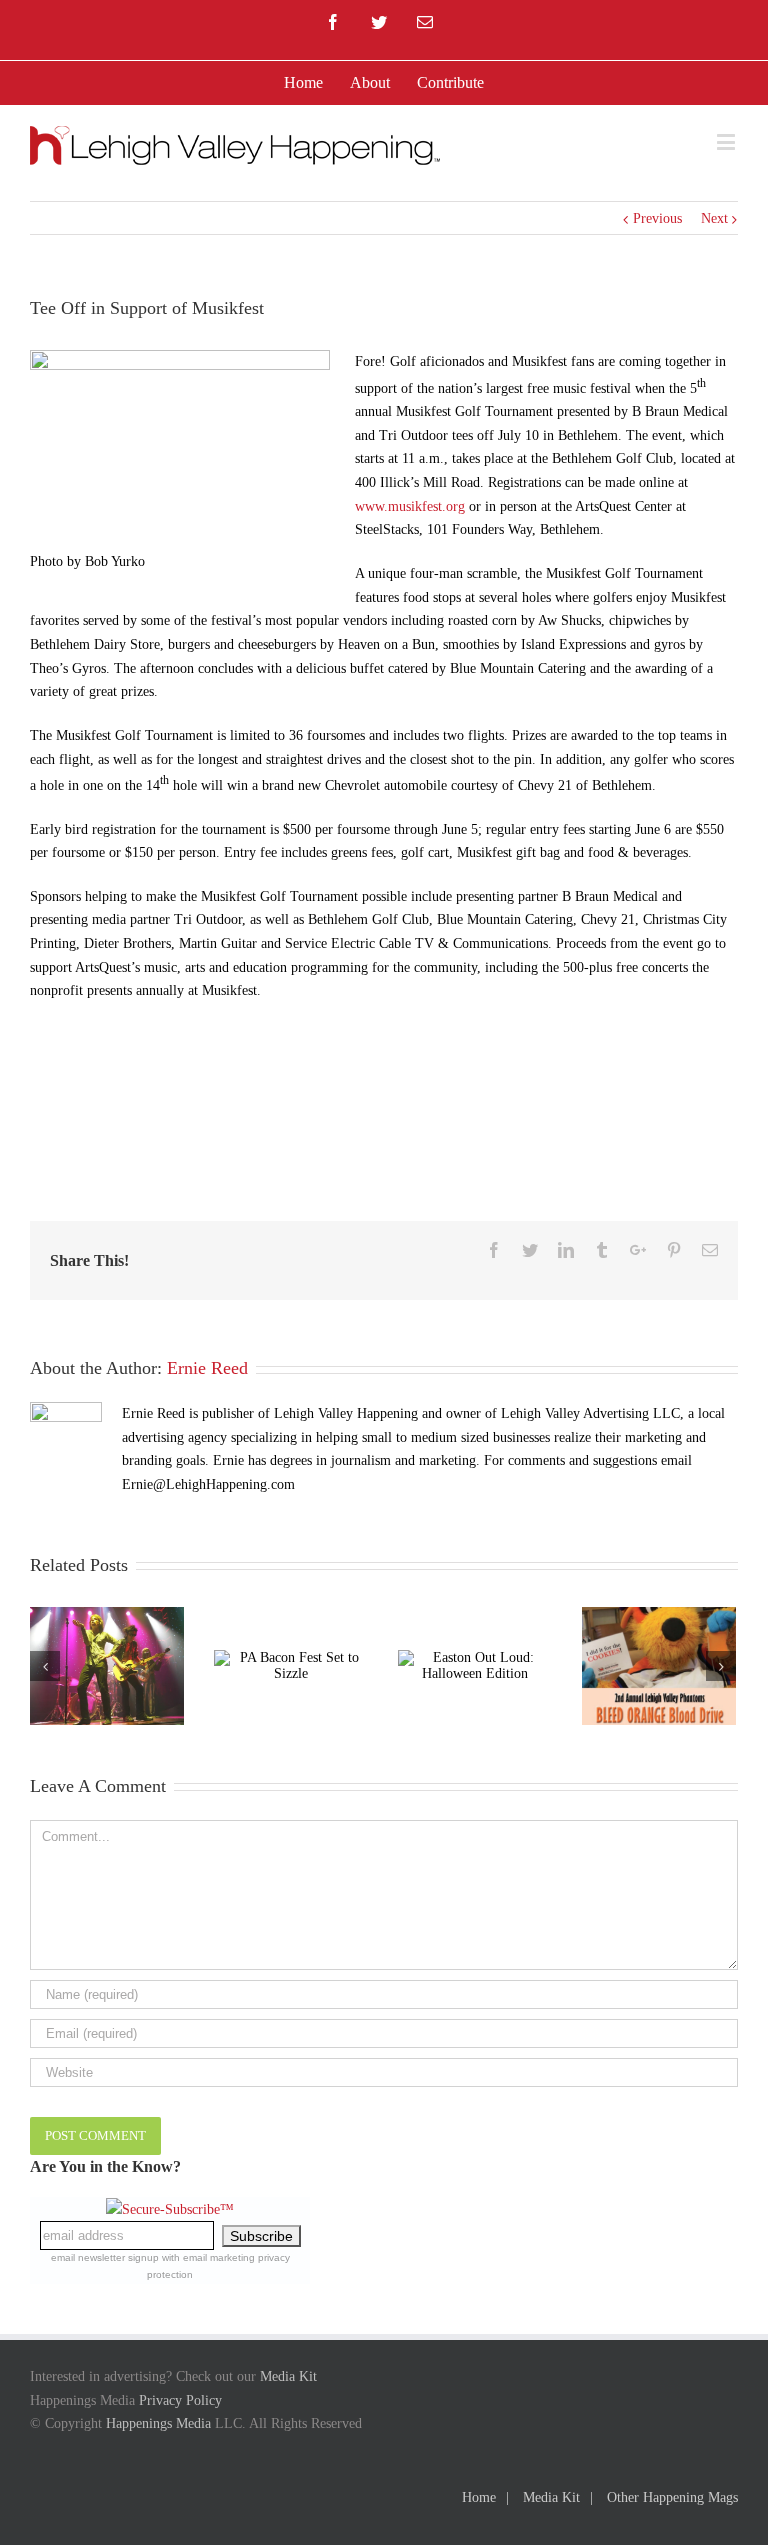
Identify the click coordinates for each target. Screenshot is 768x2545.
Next (714, 218)
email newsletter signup (105, 2257)
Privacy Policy (180, 2400)
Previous (657, 218)
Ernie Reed (207, 1368)
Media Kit (288, 2376)
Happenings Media (158, 2423)
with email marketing (208, 2257)
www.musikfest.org (410, 506)
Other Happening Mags (672, 2497)
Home (479, 2497)
